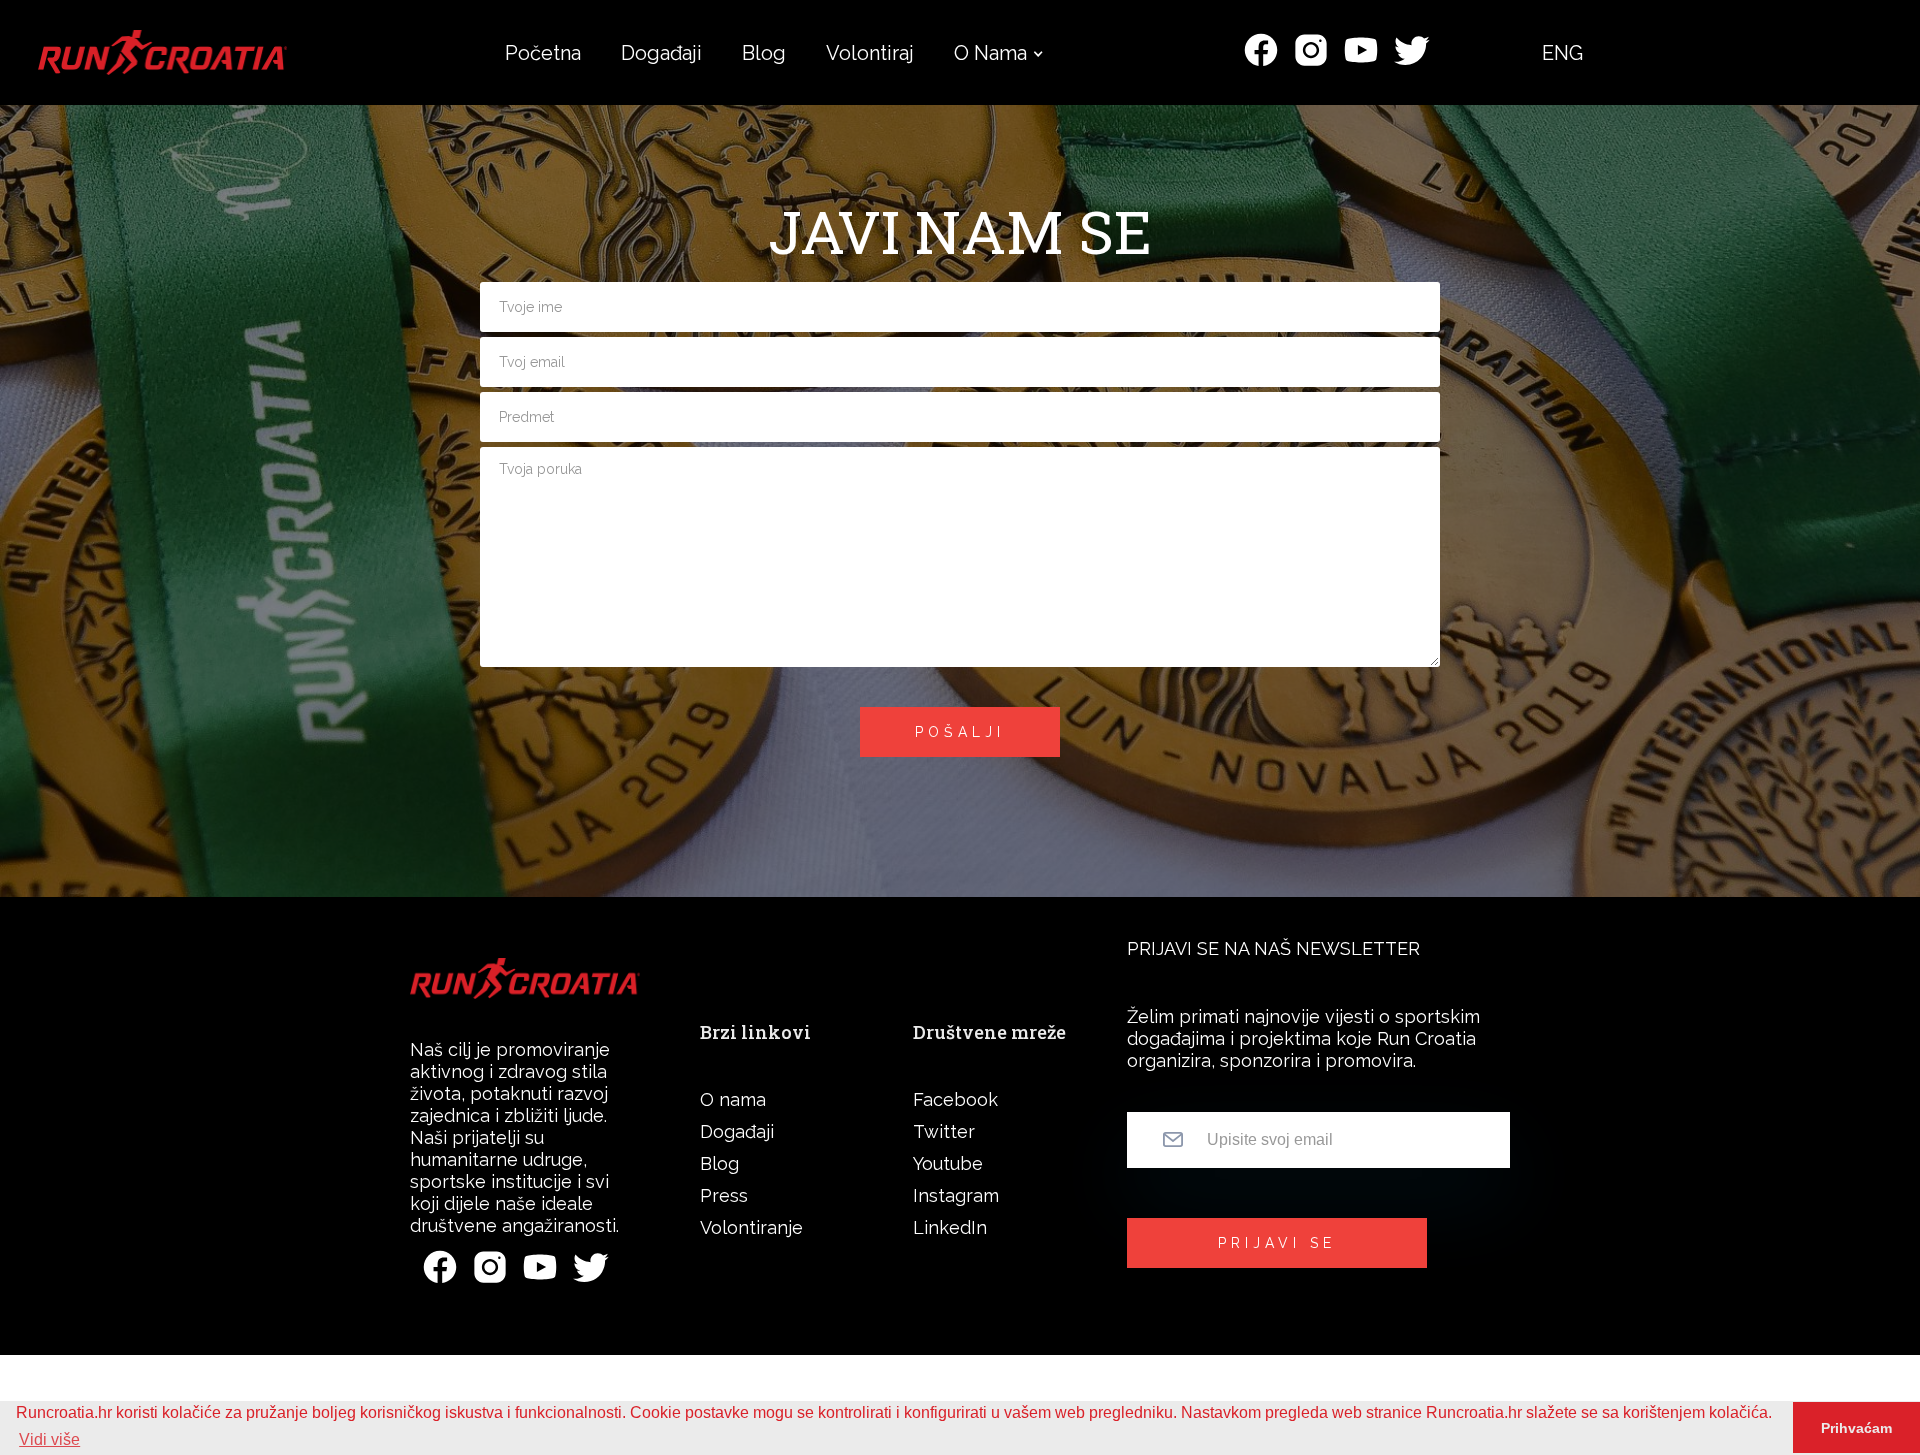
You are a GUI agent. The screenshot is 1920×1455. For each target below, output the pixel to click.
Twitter (944, 1131)
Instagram (956, 1195)
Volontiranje (751, 1227)
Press (724, 1195)
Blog (719, 1163)
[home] (162, 52)
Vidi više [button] (49, 1439)
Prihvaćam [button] (1856, 1428)
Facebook (955, 1099)
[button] (990, 53)
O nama (990, 53)
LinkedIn (950, 1227)
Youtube (948, 1163)
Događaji (737, 1131)
